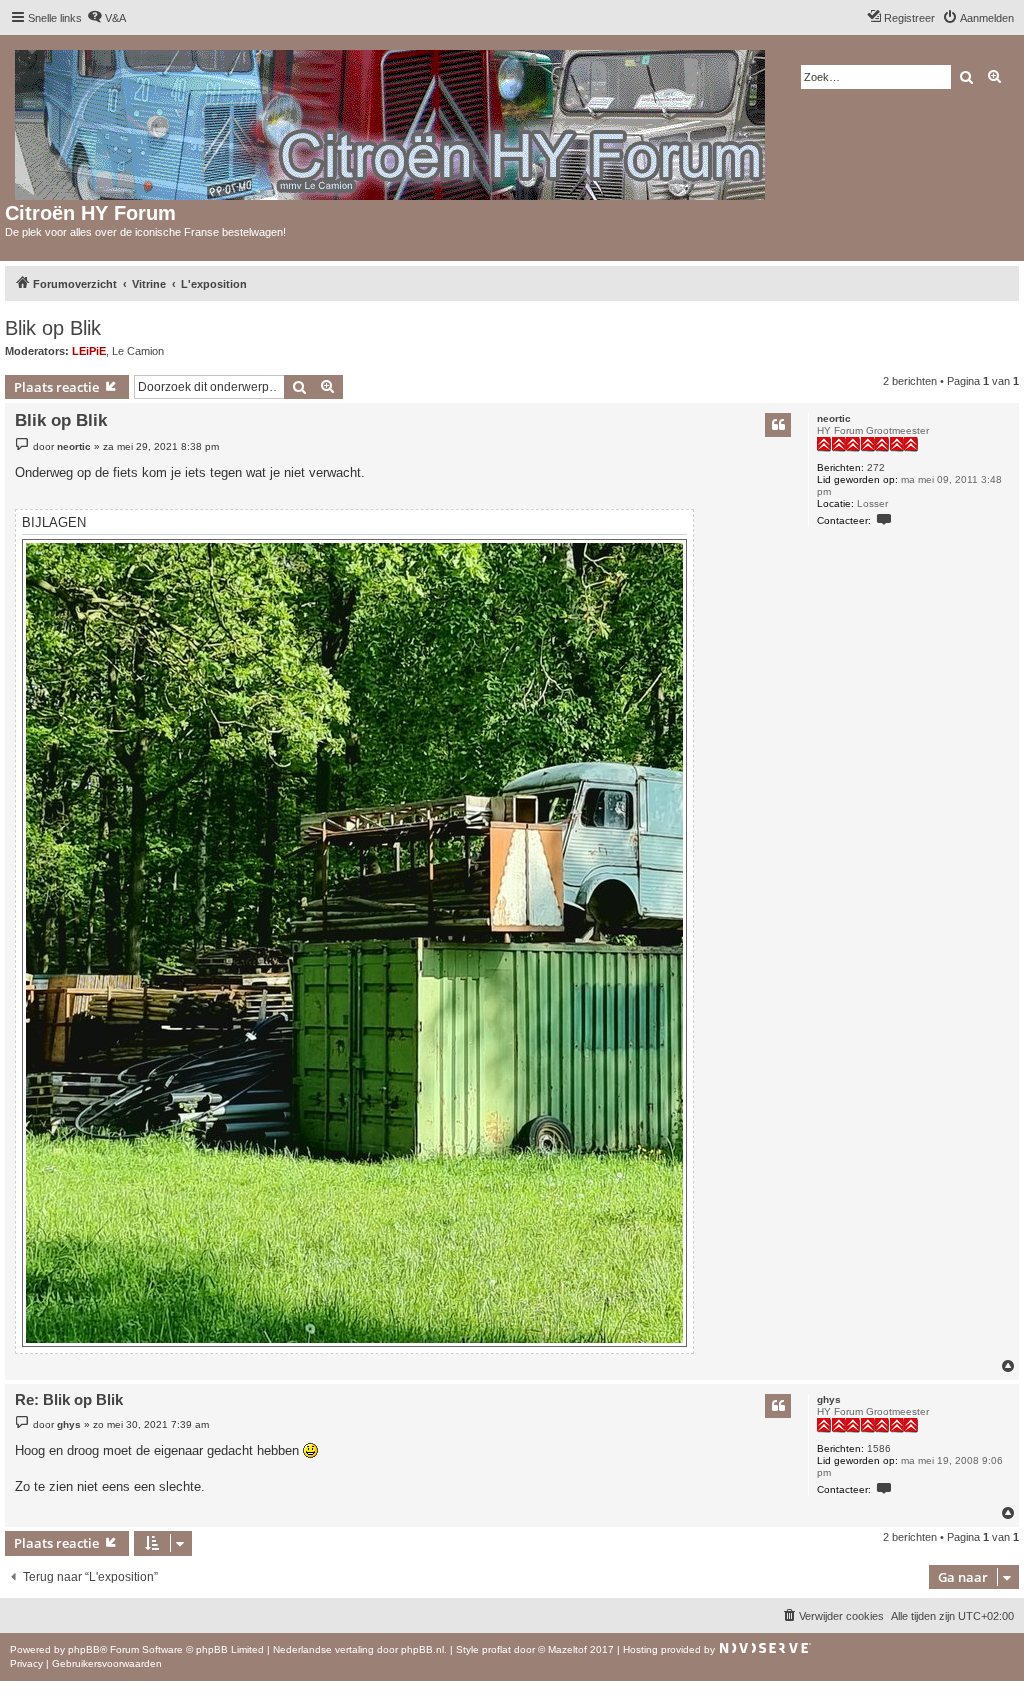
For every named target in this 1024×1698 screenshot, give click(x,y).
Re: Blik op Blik (69, 1399)
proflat (496, 1649)
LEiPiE (89, 351)
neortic (834, 418)
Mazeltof (567, 1649)
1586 (879, 1448)
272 (876, 467)
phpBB (84, 1649)
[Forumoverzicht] (391, 121)
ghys (829, 1399)
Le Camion (138, 351)
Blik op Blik (53, 328)
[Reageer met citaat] (778, 425)
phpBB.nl (422, 1649)
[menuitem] (106, 18)
